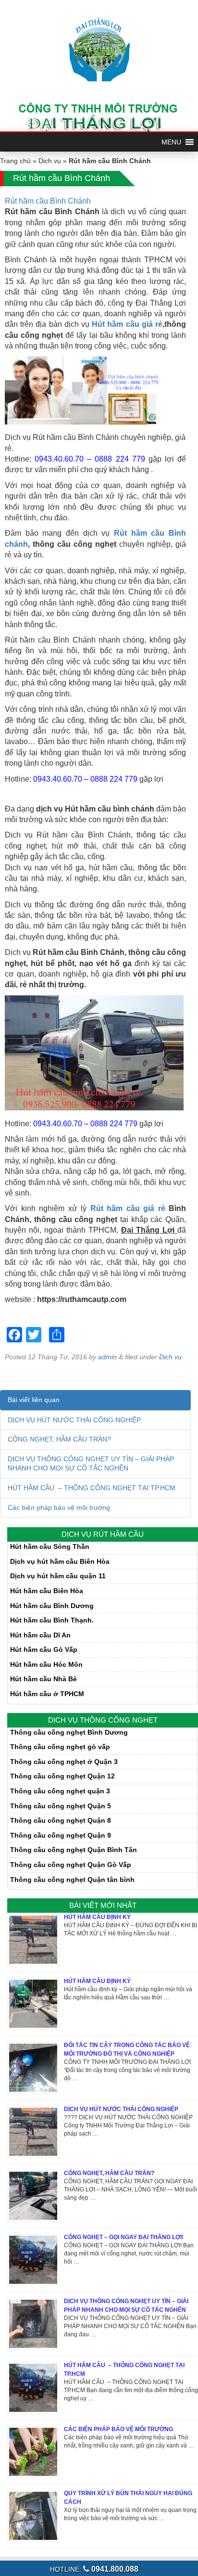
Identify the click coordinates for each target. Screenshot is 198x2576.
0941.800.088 (114, 2569)
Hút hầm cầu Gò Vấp (44, 1649)
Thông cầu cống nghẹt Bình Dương (69, 1732)
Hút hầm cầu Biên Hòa (47, 1591)
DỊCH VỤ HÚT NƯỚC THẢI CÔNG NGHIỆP (74, 1420)
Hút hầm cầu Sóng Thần (50, 1546)
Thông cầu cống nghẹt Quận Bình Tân (74, 1850)
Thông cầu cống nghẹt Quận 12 (62, 1776)
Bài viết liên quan (34, 1400)
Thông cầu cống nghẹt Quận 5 (61, 1806)
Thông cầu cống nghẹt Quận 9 (61, 1835)
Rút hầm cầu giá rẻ (128, 1208)
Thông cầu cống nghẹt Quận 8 (61, 1820)
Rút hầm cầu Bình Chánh (48, 201)
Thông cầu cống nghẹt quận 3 (60, 1791)
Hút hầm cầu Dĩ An (40, 1635)
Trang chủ (15, 161)
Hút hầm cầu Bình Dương (52, 1606)
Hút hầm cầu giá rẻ (127, 324)
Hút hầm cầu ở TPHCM (47, 1694)
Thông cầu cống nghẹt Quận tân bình (72, 1880)
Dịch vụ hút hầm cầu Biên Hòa (60, 1561)
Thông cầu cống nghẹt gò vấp (60, 1747)
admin (107, 1357)
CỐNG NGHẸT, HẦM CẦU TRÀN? (59, 1439)
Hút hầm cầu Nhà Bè (43, 1679)
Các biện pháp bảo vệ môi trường (59, 1507)
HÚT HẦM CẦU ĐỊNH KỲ (97, 1917)
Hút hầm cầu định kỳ (97, 1981)
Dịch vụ (50, 161)
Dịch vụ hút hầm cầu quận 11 (58, 1576)
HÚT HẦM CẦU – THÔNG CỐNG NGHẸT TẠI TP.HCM (92, 1488)
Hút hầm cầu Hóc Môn (46, 1664)
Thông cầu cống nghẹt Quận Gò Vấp (71, 1865)
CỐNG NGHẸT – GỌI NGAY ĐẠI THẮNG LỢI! (124, 2237)
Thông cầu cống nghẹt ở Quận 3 (64, 1762)
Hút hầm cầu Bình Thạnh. (52, 1620)
